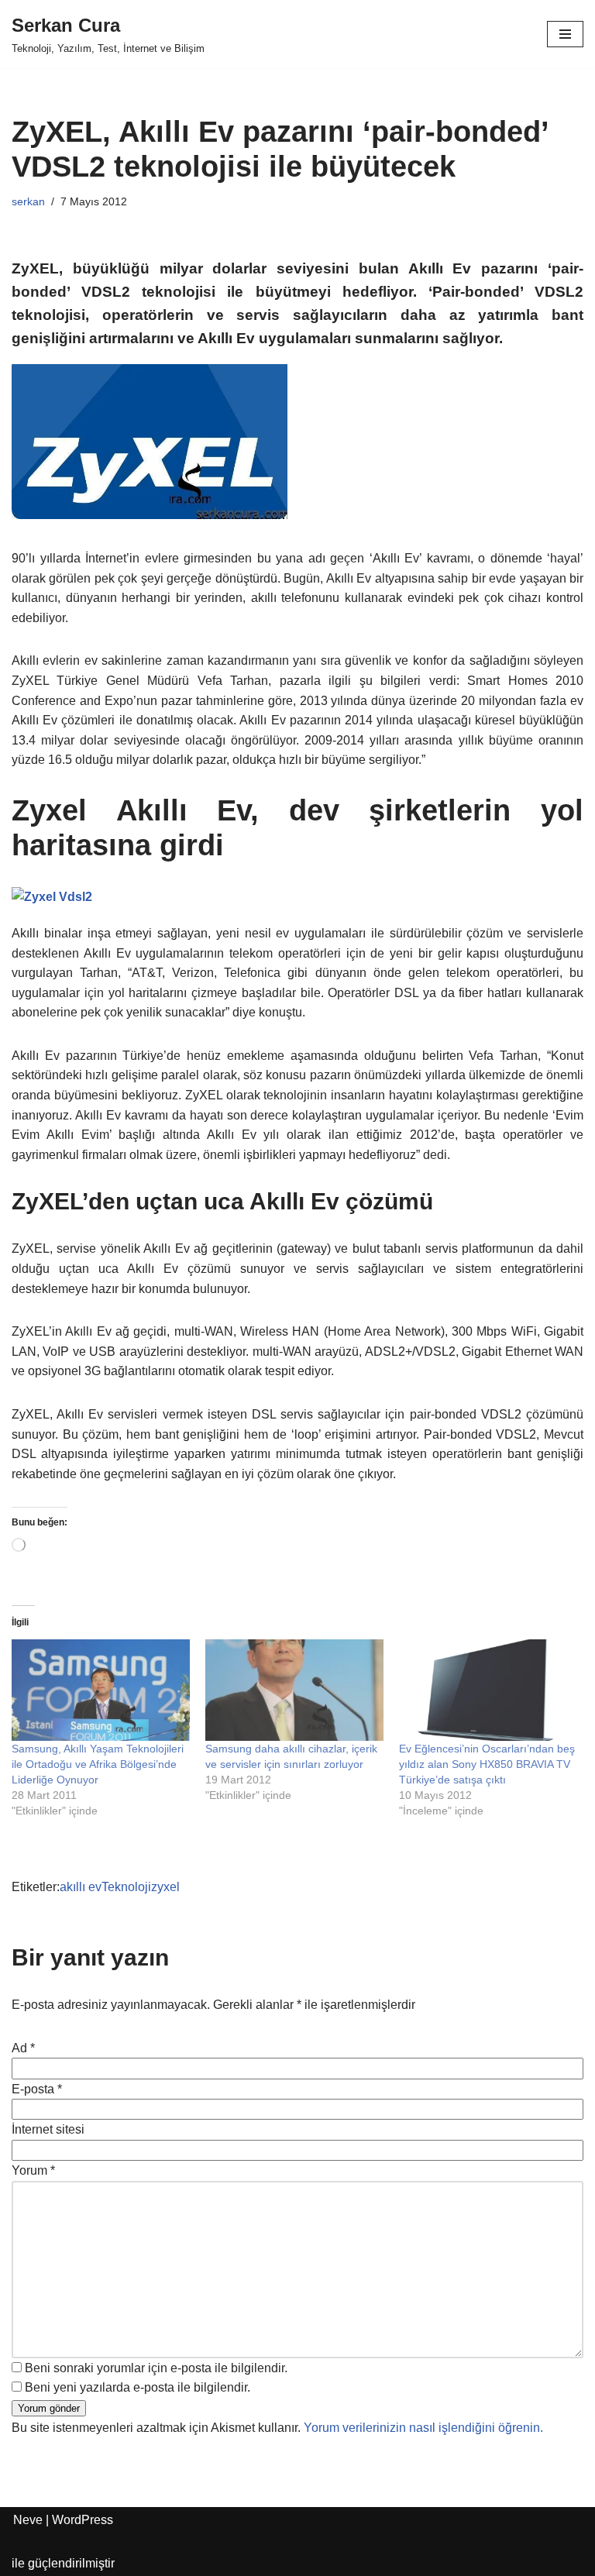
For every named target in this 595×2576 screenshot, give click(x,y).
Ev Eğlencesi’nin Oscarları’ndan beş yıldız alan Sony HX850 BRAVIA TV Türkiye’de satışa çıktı (487, 1764)
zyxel (165, 1887)
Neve (28, 2520)
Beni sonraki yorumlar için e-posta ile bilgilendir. (156, 2368)
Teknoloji (126, 1887)
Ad (23, 2048)
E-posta (37, 2089)
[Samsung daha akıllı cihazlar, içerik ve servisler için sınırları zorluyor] (294, 1690)
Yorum (33, 2170)
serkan (28, 201)
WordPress (83, 2520)
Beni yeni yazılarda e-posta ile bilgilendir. (138, 2387)
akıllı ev (81, 1887)
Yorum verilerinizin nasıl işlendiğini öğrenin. (423, 2428)
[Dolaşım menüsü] (565, 34)
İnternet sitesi (48, 2129)
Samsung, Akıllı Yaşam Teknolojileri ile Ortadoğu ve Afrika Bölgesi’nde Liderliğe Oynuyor (98, 1764)
